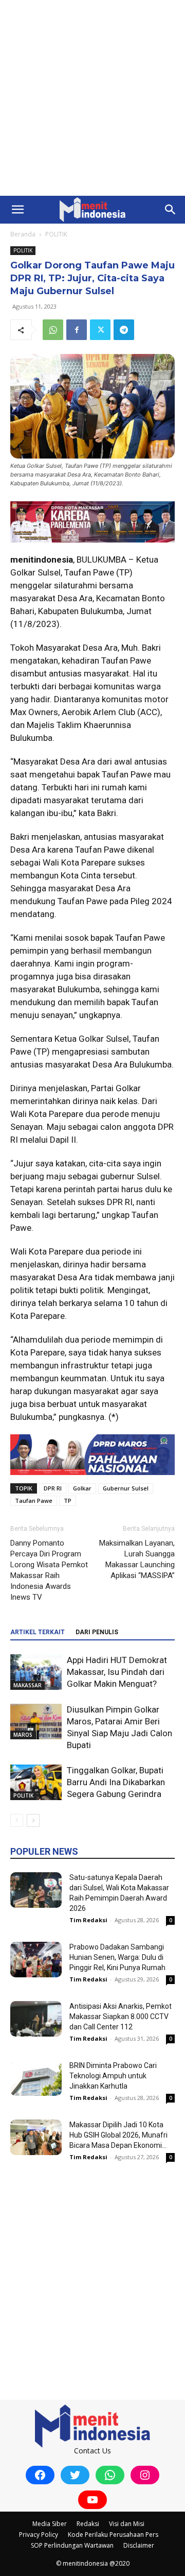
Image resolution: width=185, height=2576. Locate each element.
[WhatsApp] (53, 330)
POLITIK (56, 234)
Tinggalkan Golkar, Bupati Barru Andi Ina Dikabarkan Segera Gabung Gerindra (116, 1782)
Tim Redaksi (88, 1920)
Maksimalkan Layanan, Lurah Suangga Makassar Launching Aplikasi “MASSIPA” (137, 1559)
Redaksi (88, 2524)
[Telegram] (124, 330)
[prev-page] (17, 1820)
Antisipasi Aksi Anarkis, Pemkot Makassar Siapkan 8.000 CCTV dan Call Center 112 (121, 2016)
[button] (17, 210)
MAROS (23, 1735)
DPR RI (53, 1488)
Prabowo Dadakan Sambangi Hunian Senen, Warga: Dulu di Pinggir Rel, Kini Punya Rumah (117, 1957)
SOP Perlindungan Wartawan (72, 2545)
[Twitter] (100, 330)
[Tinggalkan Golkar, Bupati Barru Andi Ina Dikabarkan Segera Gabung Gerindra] (36, 1782)
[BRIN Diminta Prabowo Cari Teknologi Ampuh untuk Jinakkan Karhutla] (36, 2078)
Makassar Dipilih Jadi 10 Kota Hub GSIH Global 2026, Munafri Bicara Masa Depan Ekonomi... (118, 2135)
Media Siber (50, 2524)
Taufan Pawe (34, 1501)
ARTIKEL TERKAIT (38, 1632)
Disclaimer (139, 2545)
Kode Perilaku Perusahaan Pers (113, 2535)
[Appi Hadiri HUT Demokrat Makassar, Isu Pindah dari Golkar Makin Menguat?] (36, 1672)
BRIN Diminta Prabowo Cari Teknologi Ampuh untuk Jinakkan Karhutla (113, 2076)
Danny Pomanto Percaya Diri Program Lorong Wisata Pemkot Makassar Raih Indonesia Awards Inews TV (49, 1570)
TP (68, 1501)
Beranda (23, 234)
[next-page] (33, 1820)
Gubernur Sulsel (126, 1488)
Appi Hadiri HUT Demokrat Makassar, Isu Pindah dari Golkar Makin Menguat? (117, 1672)
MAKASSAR (27, 1685)
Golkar (82, 1488)
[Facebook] (77, 330)
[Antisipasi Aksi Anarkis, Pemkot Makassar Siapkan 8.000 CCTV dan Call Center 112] (36, 2019)
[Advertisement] (92, 98)
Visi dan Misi (127, 2524)
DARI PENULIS (97, 1632)
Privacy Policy (39, 2535)
